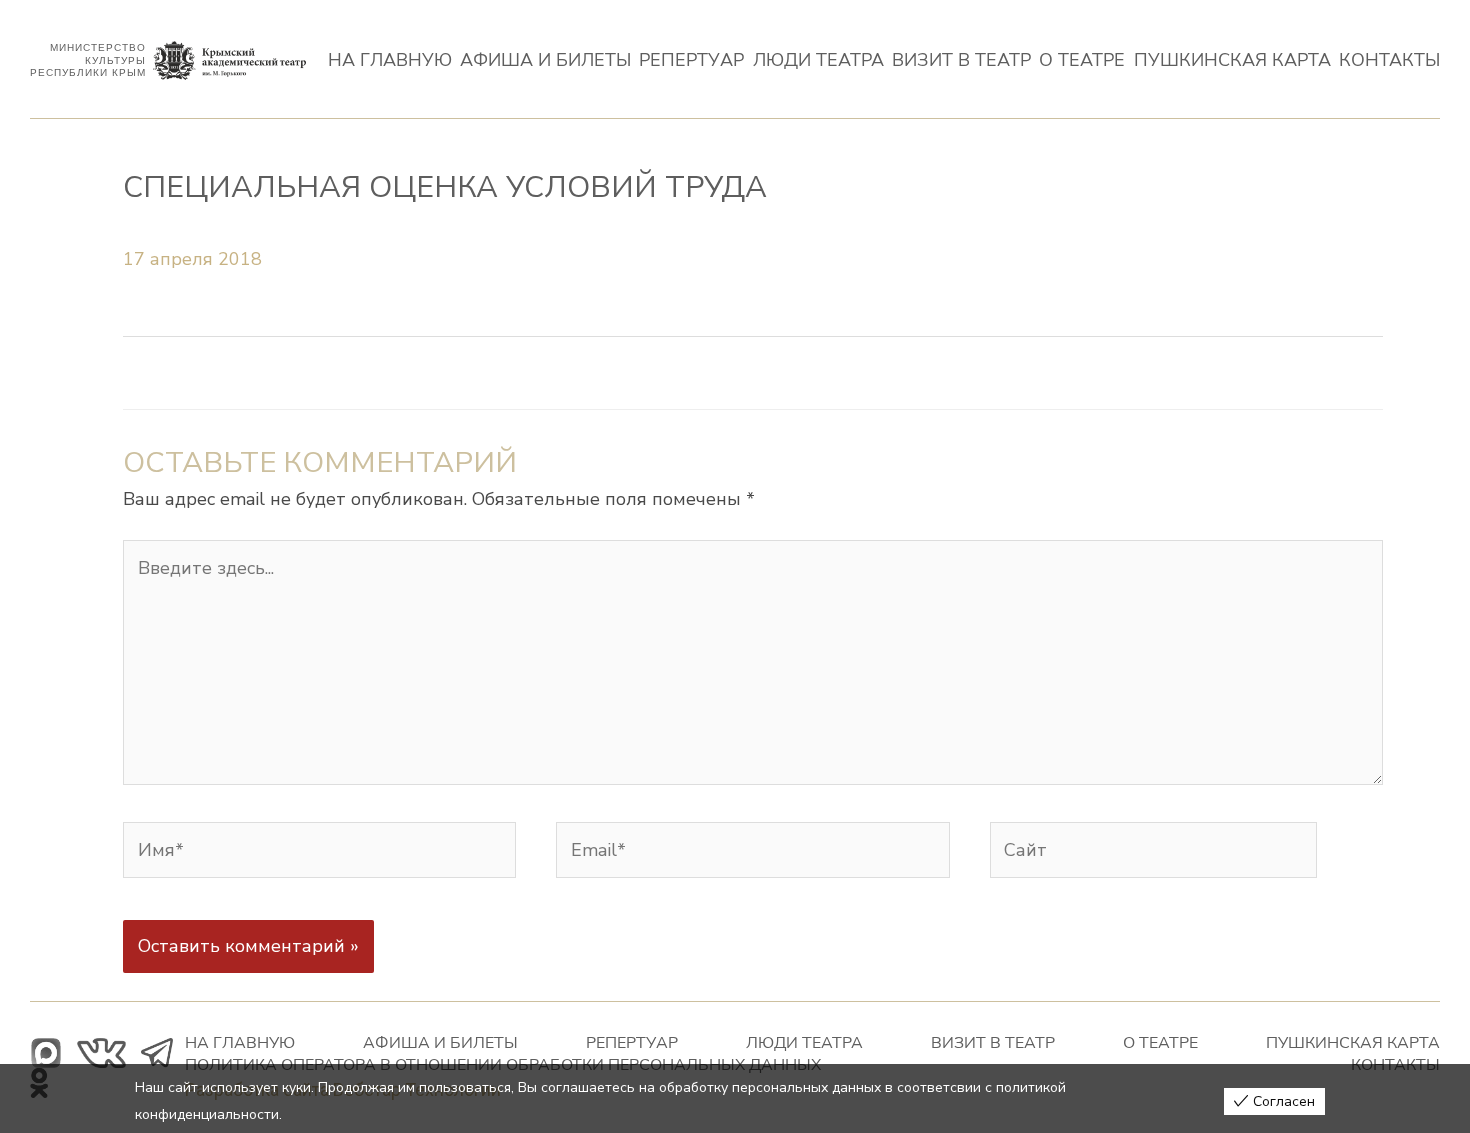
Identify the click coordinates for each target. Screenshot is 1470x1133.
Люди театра (818, 61)
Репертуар (691, 61)
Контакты (1389, 61)
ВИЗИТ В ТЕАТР (961, 61)
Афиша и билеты (545, 61)
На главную (390, 61)
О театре (1082, 61)
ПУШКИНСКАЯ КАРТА (1232, 61)
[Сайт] (1153, 855)
